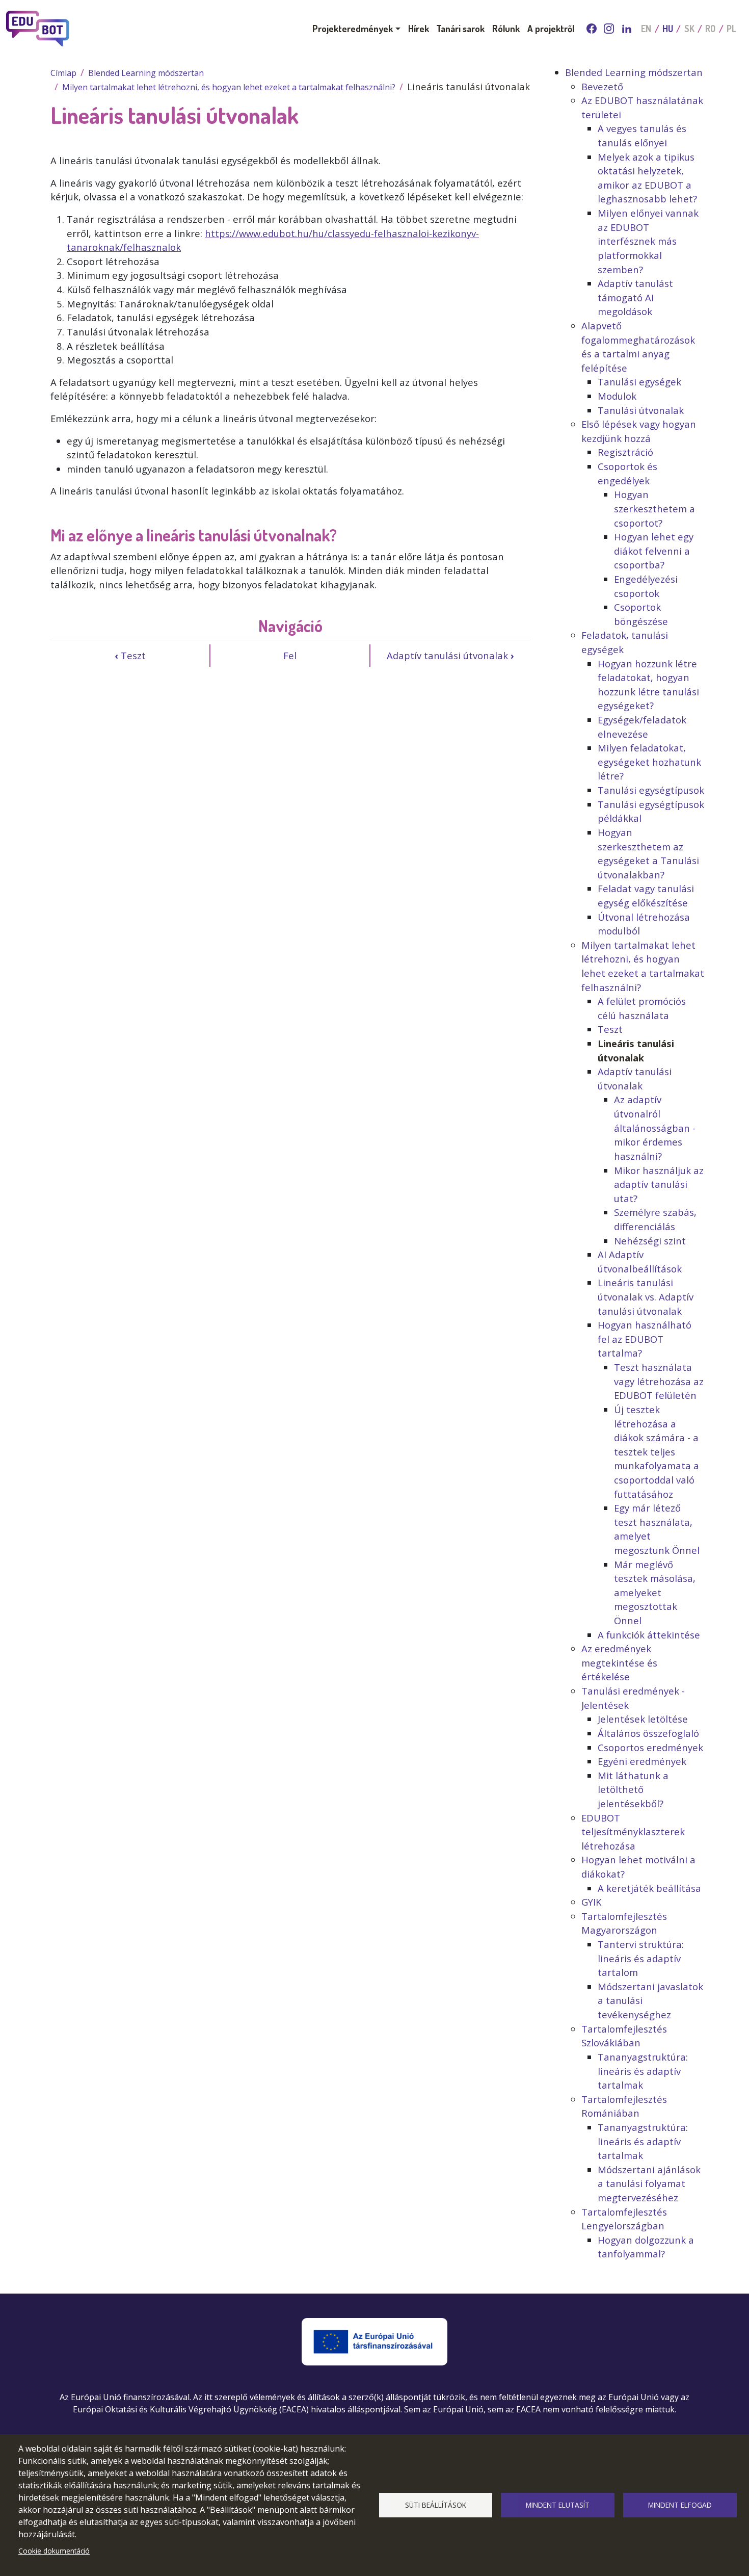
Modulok (617, 396)
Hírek (419, 28)
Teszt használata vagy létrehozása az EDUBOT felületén (659, 1381)
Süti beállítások (436, 2505)
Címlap (63, 73)
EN (646, 29)
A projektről (551, 28)
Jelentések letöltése (643, 1719)
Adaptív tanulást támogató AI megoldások (635, 297)
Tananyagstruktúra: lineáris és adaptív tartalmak (643, 2071)
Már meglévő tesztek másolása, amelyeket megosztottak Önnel (655, 1592)
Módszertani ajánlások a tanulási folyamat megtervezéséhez (649, 2183)
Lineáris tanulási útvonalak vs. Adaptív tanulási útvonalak (646, 1296)
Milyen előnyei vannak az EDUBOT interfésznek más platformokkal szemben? (648, 241)
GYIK (591, 1902)
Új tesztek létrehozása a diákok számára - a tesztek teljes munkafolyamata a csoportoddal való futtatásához (657, 1452)
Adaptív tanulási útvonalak (450, 655)
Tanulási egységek (639, 382)
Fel (290, 655)
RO (710, 29)
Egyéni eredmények (642, 1761)
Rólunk (506, 28)
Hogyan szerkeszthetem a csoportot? (654, 508)
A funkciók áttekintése (649, 1635)
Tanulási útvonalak (641, 410)
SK (689, 29)
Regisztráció (625, 452)
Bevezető (602, 86)
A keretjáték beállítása (649, 1888)
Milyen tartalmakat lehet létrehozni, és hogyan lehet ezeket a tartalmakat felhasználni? (229, 87)
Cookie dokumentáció (54, 2551)
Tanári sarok (460, 28)
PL (731, 29)
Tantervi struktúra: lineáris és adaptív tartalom (641, 1958)
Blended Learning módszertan (146, 73)
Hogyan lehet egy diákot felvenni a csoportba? (654, 551)
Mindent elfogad (680, 2505)
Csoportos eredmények (650, 1747)
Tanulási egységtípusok (651, 790)
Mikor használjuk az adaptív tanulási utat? (659, 1184)
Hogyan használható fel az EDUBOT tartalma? (645, 1339)
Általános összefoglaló (648, 1733)
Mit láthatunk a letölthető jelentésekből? (633, 1789)
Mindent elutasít (558, 2505)
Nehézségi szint (650, 1241)
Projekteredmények (353, 28)
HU (668, 29)
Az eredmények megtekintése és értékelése (619, 1662)
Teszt (130, 655)
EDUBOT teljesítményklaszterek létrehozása (633, 1832)
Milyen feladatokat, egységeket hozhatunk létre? (649, 762)
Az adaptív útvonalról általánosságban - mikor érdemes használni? (655, 1127)
